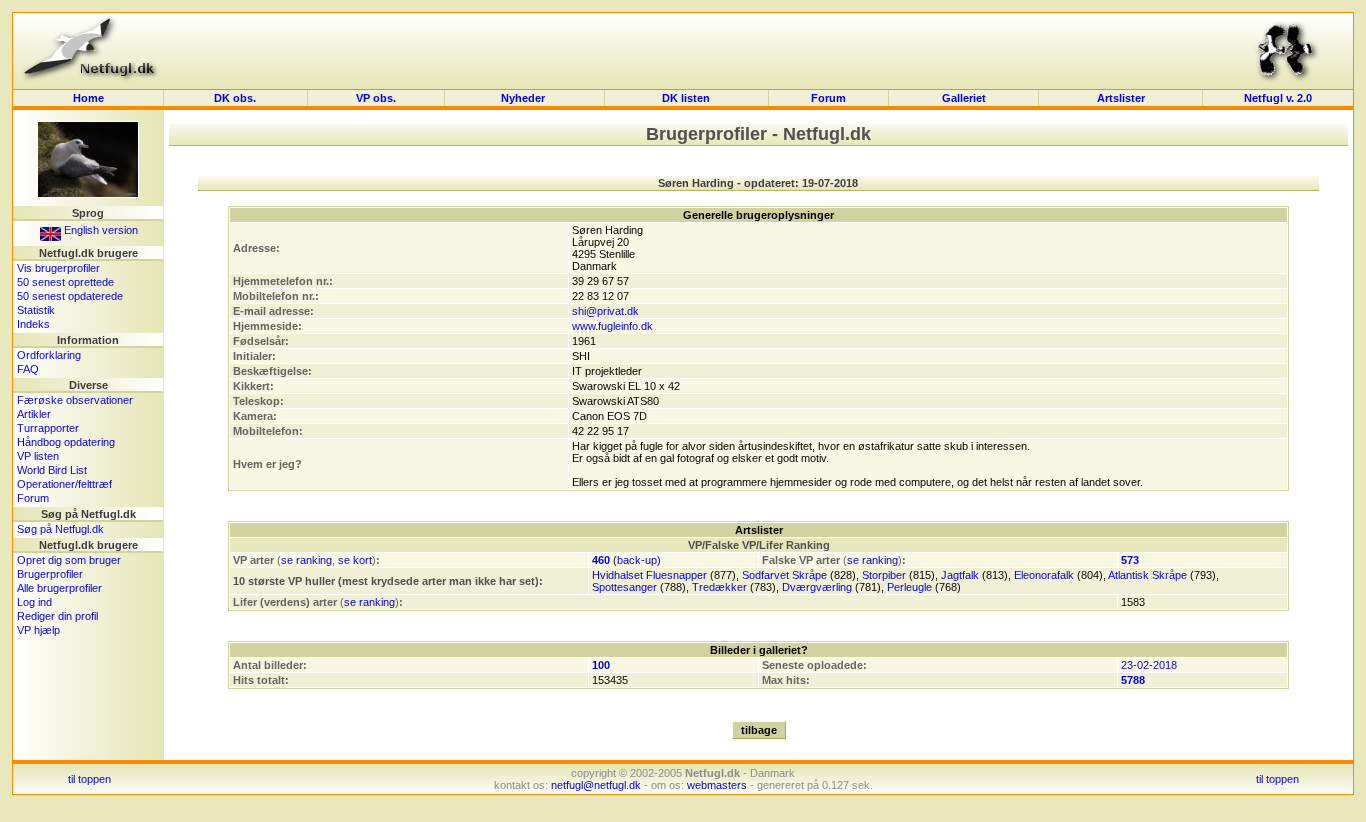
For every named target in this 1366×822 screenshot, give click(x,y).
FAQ (28, 369)
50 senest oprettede (65, 282)
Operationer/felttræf (64, 484)
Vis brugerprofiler (58, 268)
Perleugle (909, 587)
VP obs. (376, 98)
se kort (355, 560)
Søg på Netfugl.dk (60, 529)
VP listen (38, 456)
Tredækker (719, 587)
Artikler (34, 414)
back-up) (639, 560)
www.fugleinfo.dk (612, 326)
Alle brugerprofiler (59, 588)
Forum (828, 98)
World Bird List (52, 470)
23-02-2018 (1149, 665)
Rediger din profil (57, 616)
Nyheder (524, 98)
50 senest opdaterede (70, 296)
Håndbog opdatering (66, 442)
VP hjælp (38, 630)
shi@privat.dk (605, 311)
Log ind (34, 602)
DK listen (686, 98)
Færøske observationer (75, 400)
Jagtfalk (960, 575)
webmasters (717, 785)
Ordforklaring (49, 355)
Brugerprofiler (50, 574)
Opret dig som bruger (69, 560)
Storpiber (884, 575)
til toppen (89, 779)
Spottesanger (624, 587)
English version (99, 230)
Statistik (36, 310)
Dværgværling (817, 587)
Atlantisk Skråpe (1147, 575)
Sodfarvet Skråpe (784, 575)
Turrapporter (48, 428)
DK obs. (235, 98)
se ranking (306, 560)
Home (88, 98)
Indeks (33, 324)
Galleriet (964, 98)
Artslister (1121, 98)
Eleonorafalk (1044, 575)
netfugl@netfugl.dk (596, 785)
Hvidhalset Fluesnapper (649, 575)
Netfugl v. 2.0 (1278, 98)
